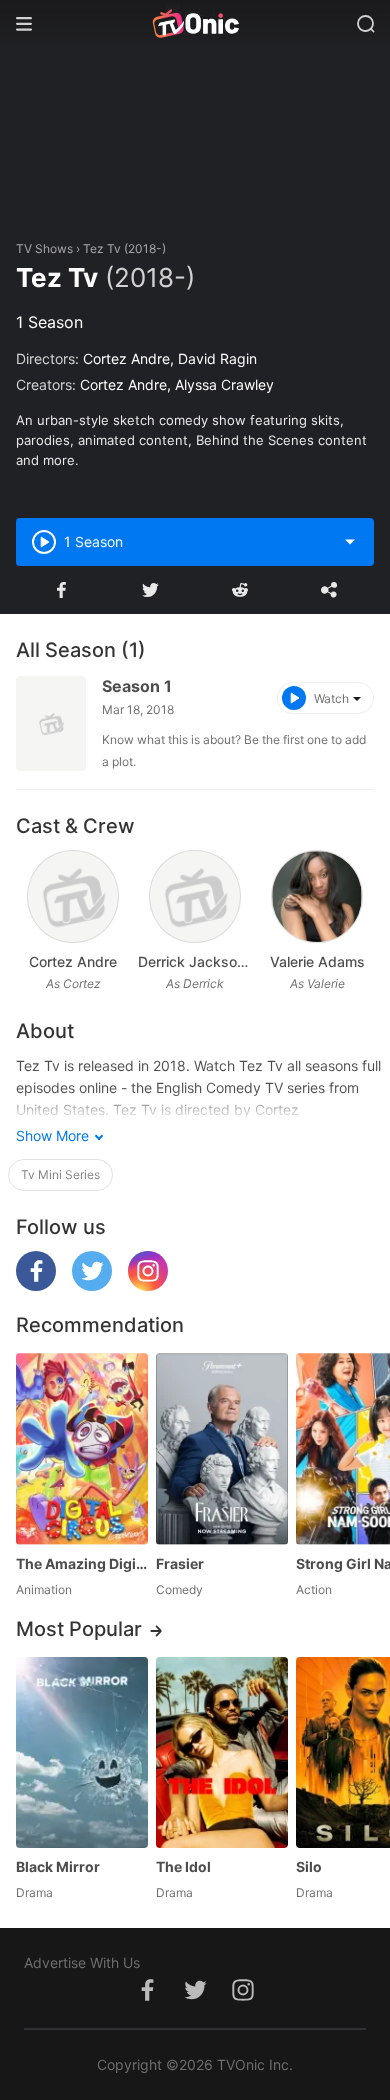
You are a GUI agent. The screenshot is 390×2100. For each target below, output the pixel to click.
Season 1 (137, 686)
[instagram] (148, 1285)
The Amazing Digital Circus (82, 1563)
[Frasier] (222, 1448)
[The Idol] (222, 1752)
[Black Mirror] (82, 1752)
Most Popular (79, 1629)
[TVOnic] (195, 24)
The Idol (183, 1866)
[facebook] (36, 1285)
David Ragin (217, 358)
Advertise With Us (82, 1962)
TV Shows (44, 248)
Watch (331, 698)
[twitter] (92, 1285)
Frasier (180, 1563)
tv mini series (60, 1174)
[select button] (350, 542)
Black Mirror (58, 1866)
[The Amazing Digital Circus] (82, 1448)
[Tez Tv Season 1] (51, 723)
